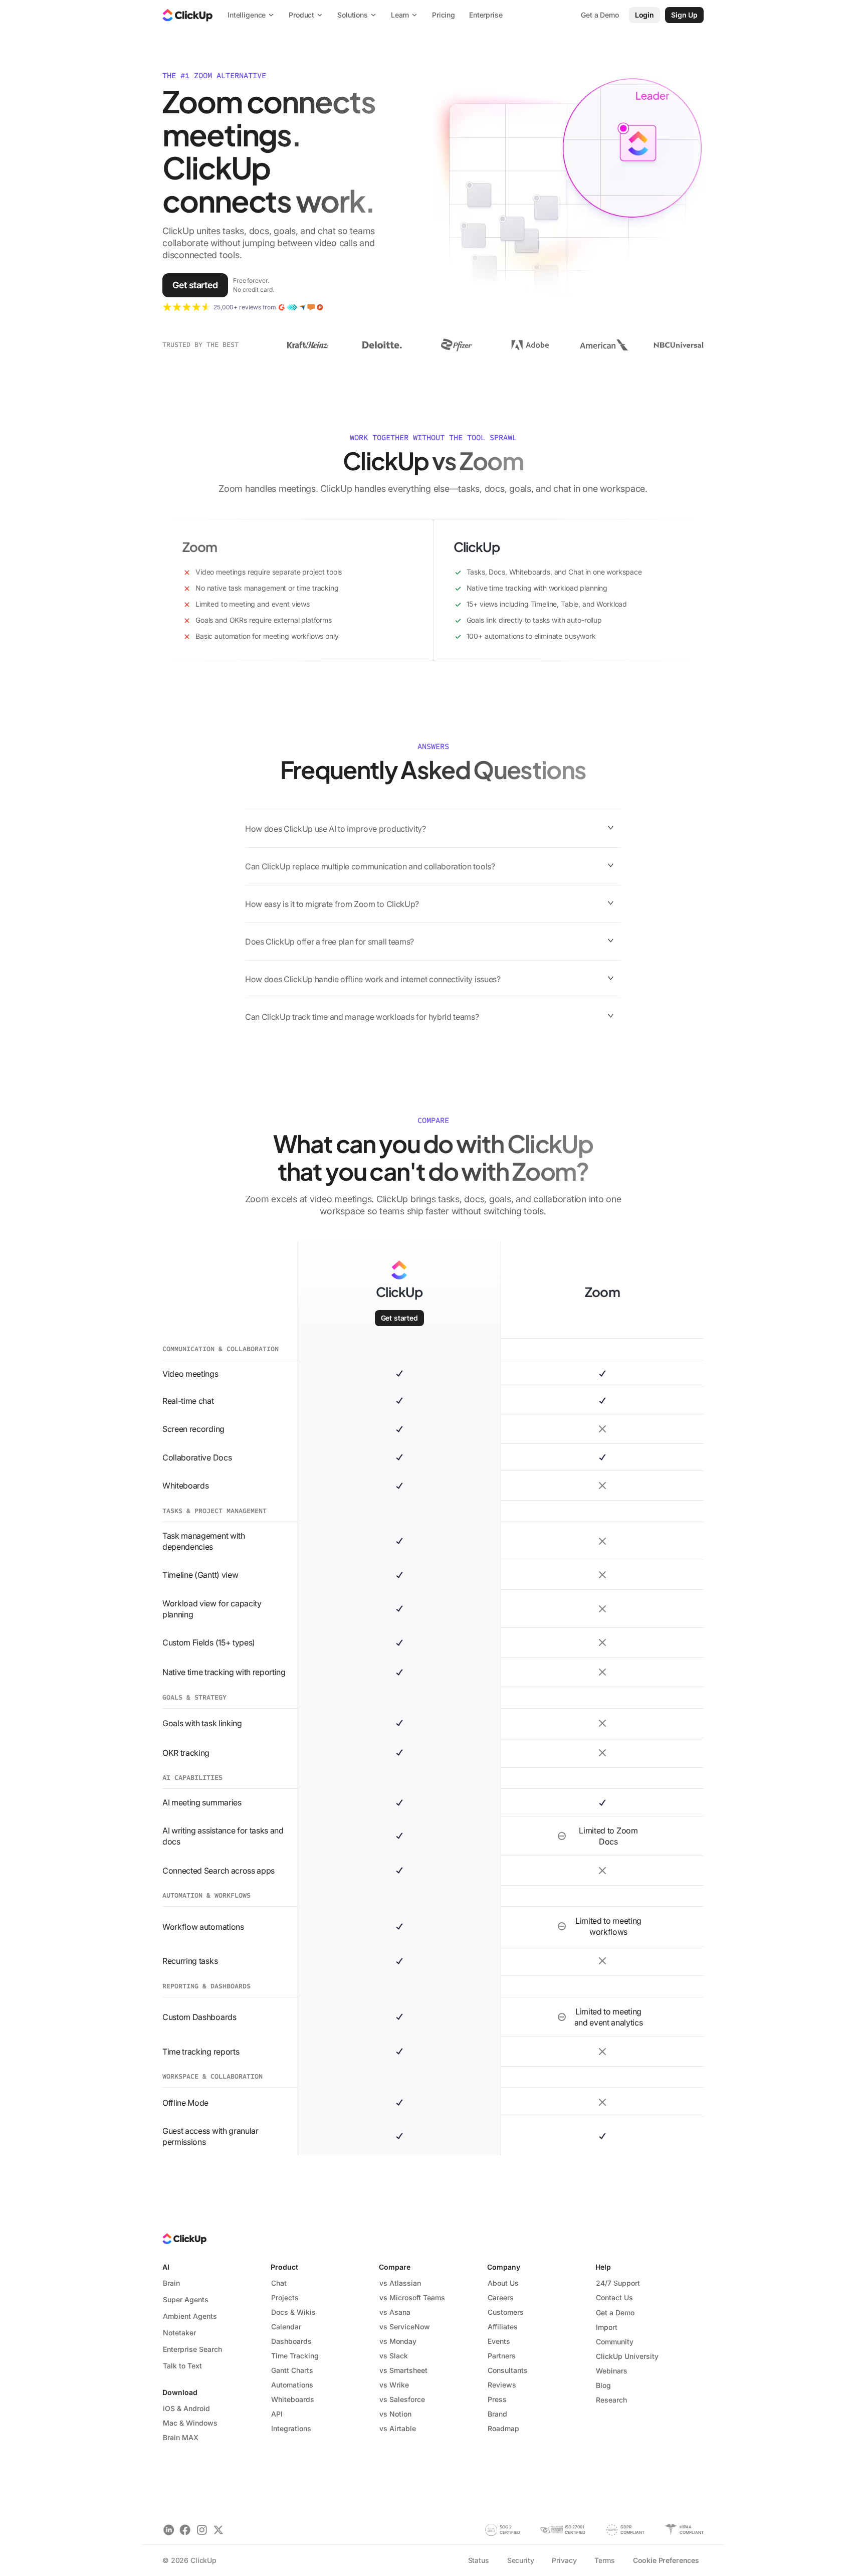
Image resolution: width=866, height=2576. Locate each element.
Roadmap (503, 2428)
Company (504, 2267)
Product (284, 2267)
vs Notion (395, 2414)
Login (644, 15)
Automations (292, 2385)
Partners (502, 2356)
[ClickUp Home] (187, 15)
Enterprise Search (192, 2349)
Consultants (508, 2370)
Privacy (564, 2560)
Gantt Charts (292, 2370)
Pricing (444, 15)
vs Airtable (398, 2428)
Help (603, 2267)
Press (497, 2399)
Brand (497, 2414)
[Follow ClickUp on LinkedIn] (169, 2530)
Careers (501, 2297)
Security (521, 2560)
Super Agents (186, 2299)
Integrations (291, 2428)
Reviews (502, 2385)
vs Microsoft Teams (412, 2297)
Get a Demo (615, 2313)
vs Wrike (394, 2385)
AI (166, 2267)
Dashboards (291, 2341)
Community (615, 2342)
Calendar (286, 2327)
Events (499, 2341)
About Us (503, 2283)
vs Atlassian (400, 2283)
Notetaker (179, 2333)
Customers (506, 2312)
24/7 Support (618, 2283)
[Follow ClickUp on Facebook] (185, 2530)
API (277, 2414)
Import (607, 2327)
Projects (285, 2297)
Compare (395, 2267)
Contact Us (614, 2297)
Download (180, 2392)
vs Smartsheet (403, 2370)
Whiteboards (293, 2399)
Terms (604, 2560)
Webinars (612, 2371)
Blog (603, 2385)
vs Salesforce (402, 2399)
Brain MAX (181, 2437)
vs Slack (394, 2356)
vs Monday (398, 2341)
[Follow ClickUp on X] (218, 2530)
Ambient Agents (190, 2316)
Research (611, 2400)
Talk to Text (182, 2366)
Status (479, 2560)
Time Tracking (295, 2356)
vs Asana (395, 2312)
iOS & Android (186, 2408)
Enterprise (486, 15)
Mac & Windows (190, 2423)
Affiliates (503, 2327)
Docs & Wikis (293, 2312)
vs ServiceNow (405, 2327)
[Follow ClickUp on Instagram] (202, 2530)
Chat (279, 2283)
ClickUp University (627, 2356)
